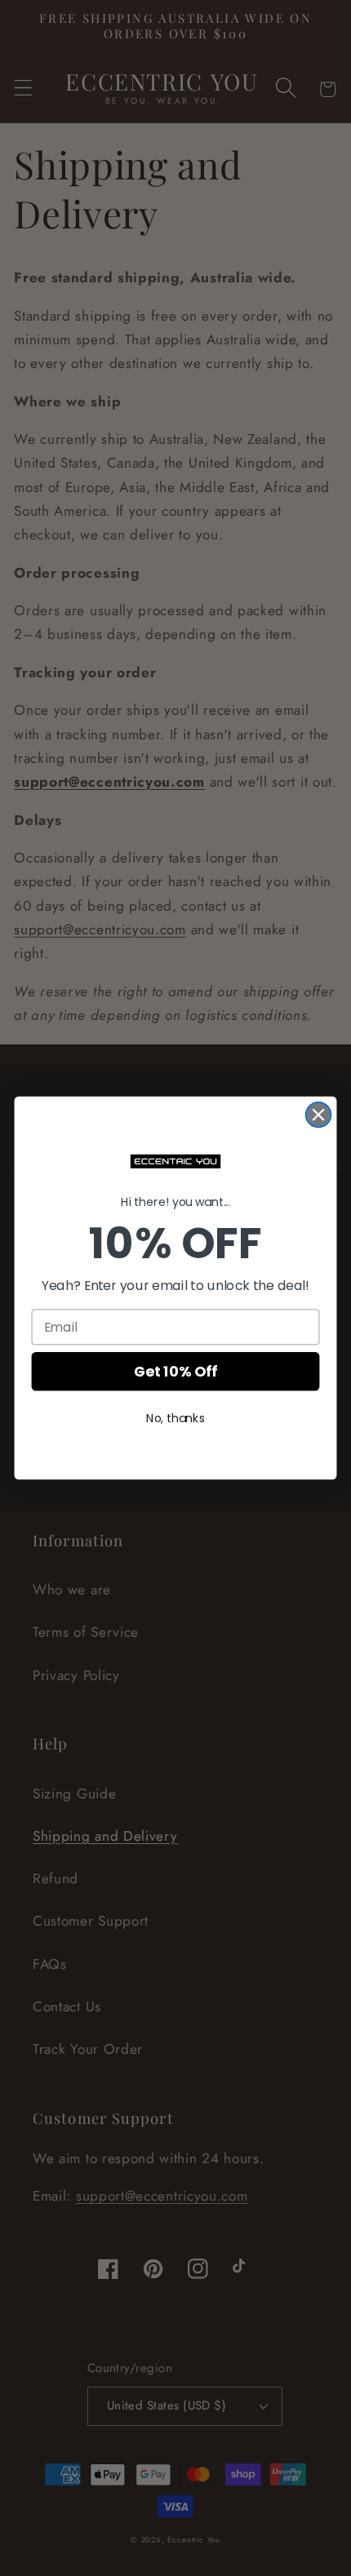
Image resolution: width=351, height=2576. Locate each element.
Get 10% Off (175, 1372)
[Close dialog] (319, 1115)
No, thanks (175, 1418)
